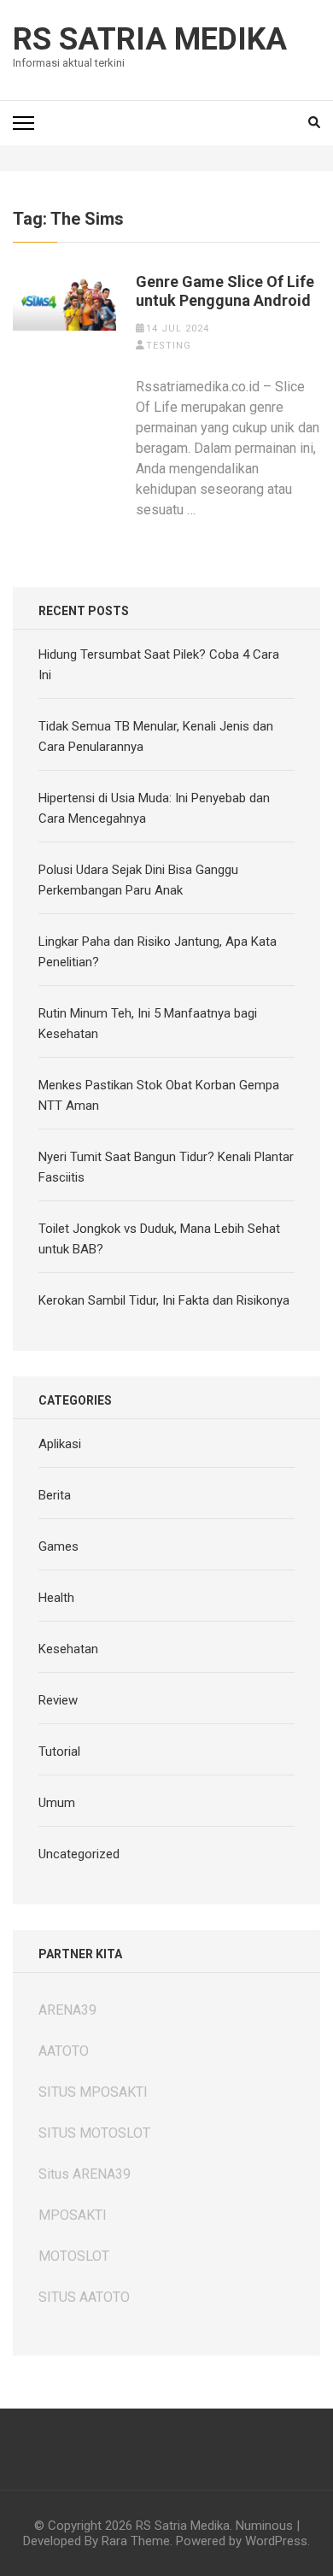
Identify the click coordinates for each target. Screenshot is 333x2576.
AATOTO (64, 2051)
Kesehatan (68, 1649)
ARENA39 (67, 2010)
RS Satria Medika (150, 39)
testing (169, 346)
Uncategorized (79, 1854)
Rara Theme (136, 2541)
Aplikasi (60, 1444)
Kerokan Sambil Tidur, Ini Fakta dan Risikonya (164, 1300)
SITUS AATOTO (84, 2297)
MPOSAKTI (73, 2215)
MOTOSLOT (74, 2256)
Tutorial (59, 1752)
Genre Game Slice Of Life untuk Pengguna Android (225, 291)
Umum (57, 1803)
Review (58, 1700)
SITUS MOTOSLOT (94, 2133)
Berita (55, 1495)
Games (58, 1546)
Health (56, 1598)
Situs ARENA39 (85, 2174)
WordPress (276, 2541)
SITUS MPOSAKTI (93, 2092)
